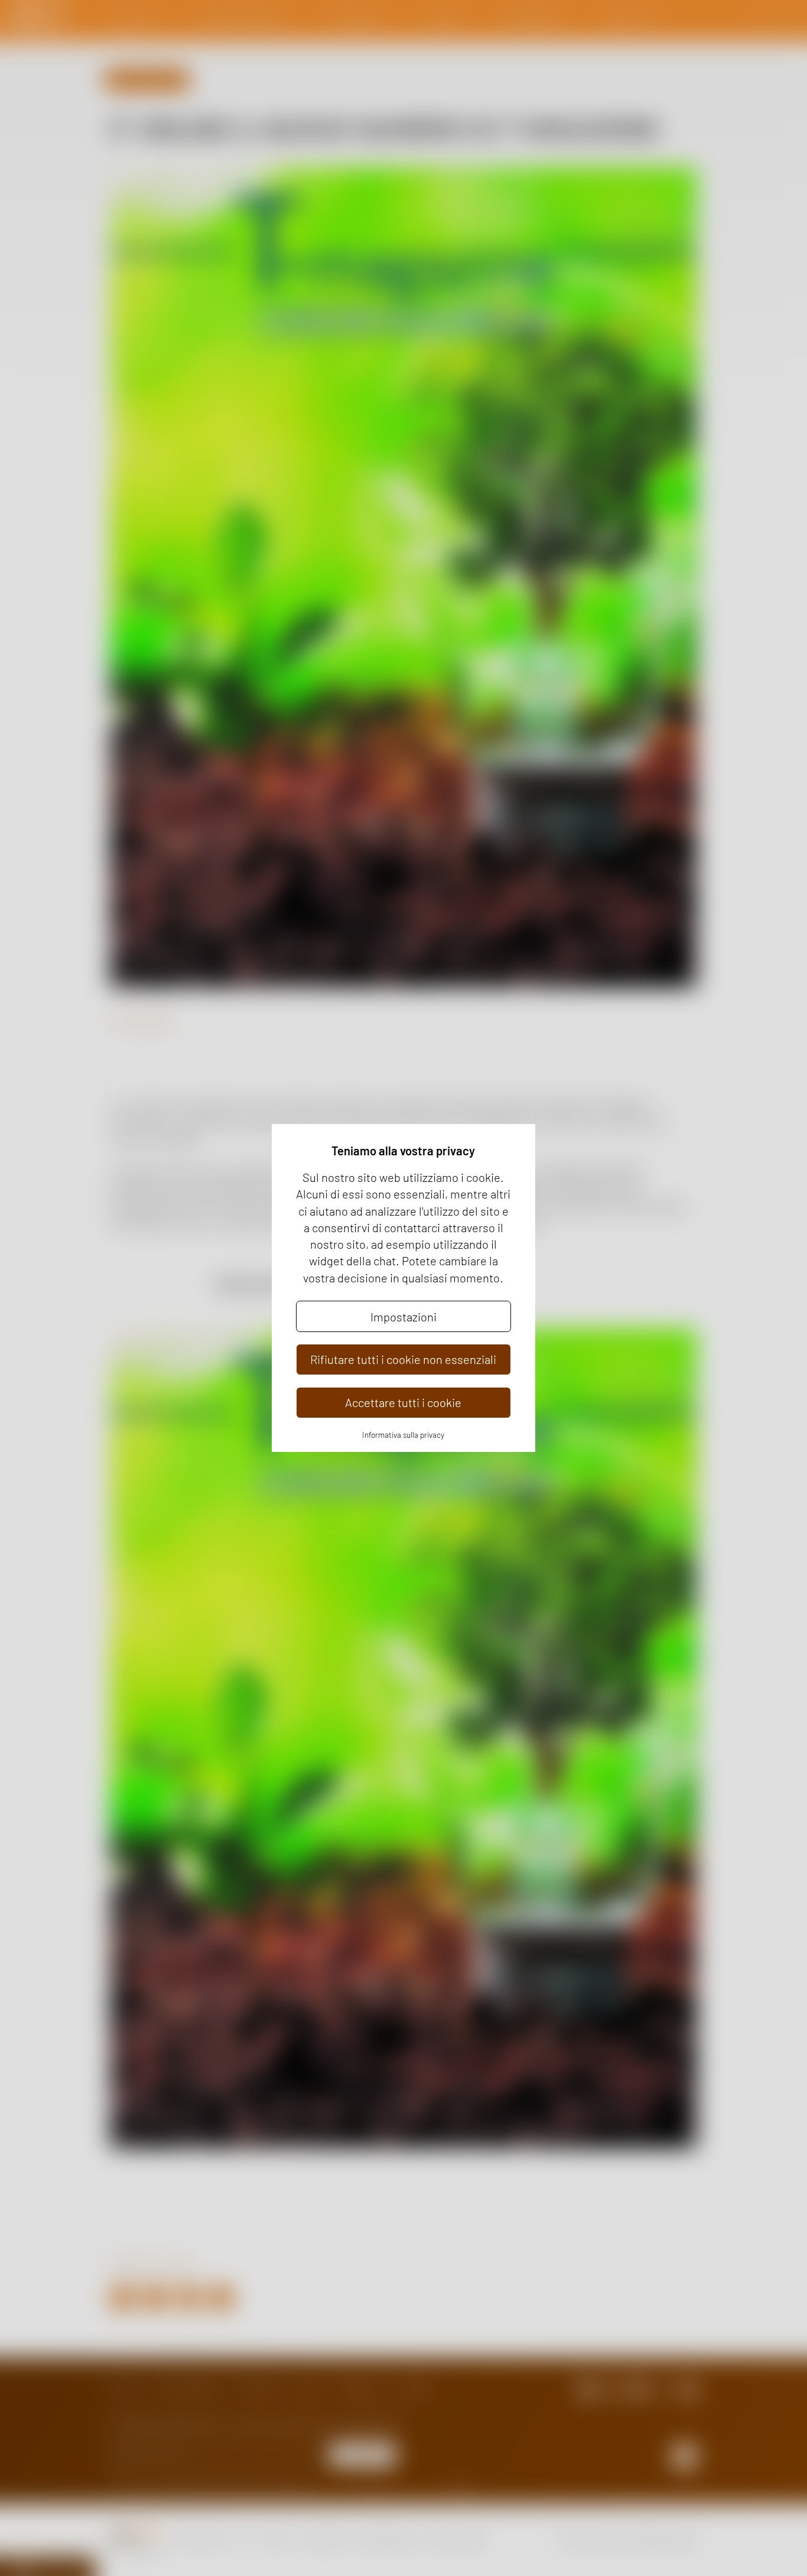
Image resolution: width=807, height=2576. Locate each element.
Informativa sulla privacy (403, 1435)
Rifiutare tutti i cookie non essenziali (403, 1359)
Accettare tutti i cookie (403, 1402)
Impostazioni (403, 1317)
